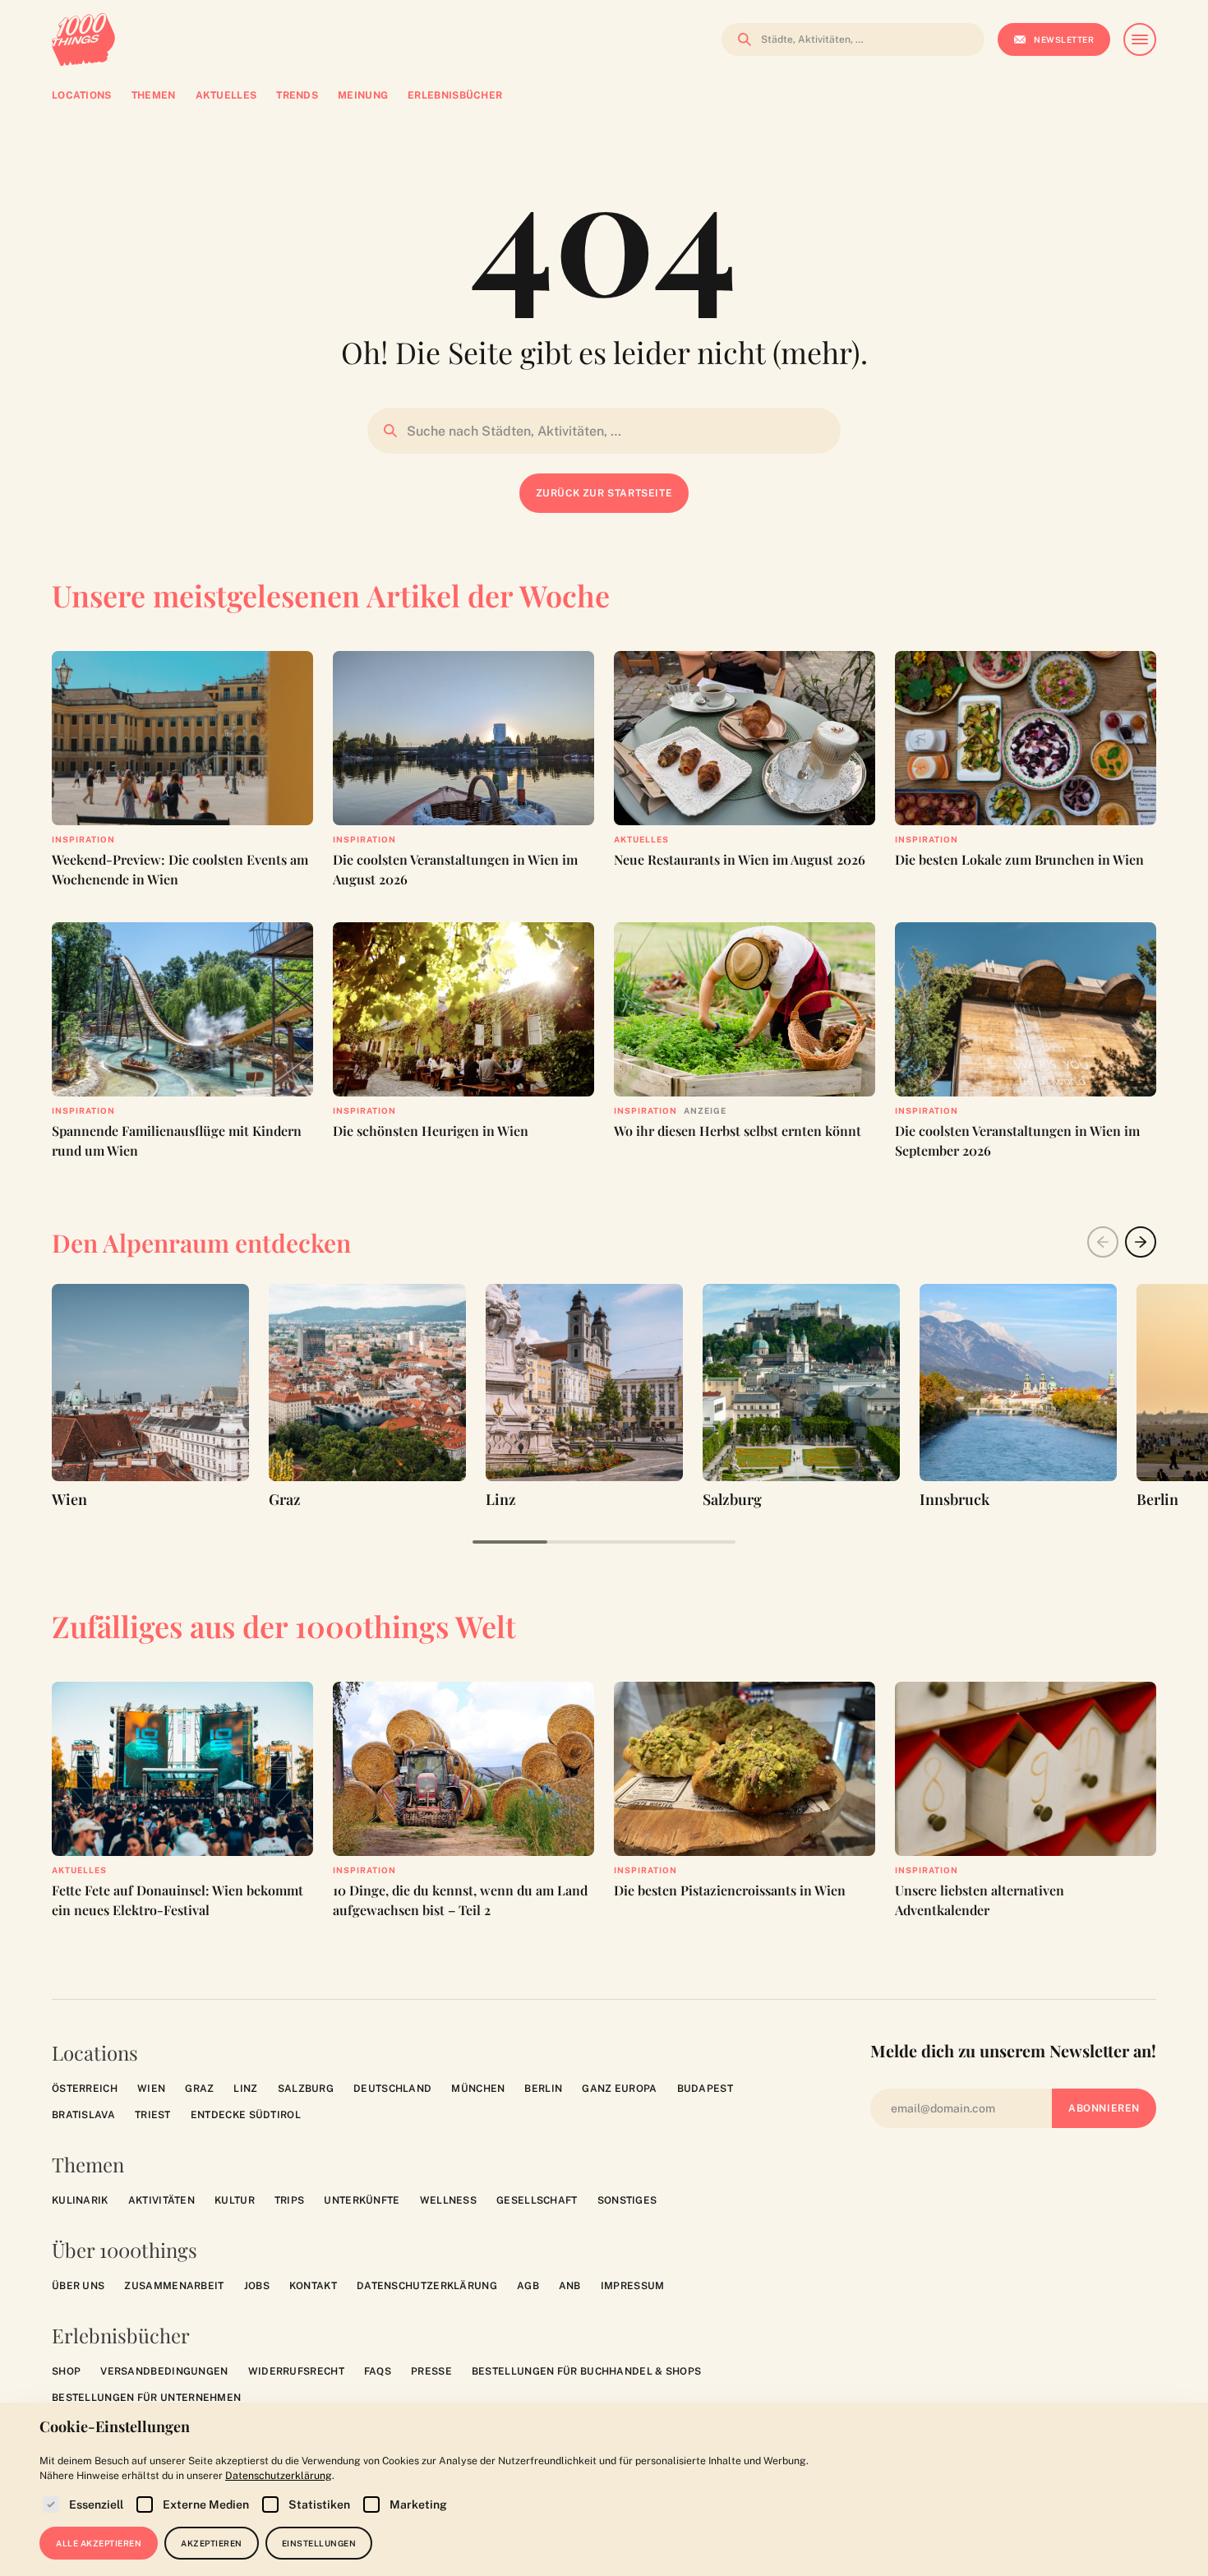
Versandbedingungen (164, 2371)
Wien (151, 2089)
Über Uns (78, 2286)
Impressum (633, 2286)
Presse (431, 2371)
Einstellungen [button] (319, 2543)
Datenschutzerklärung (427, 2286)
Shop (66, 2371)
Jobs (257, 2286)
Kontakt (313, 2286)
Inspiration (83, 839)
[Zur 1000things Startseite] (83, 39)
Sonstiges (627, 2200)
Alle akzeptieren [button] (99, 2543)
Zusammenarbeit (174, 2286)
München (478, 2089)
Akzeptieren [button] (212, 2543)
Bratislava (83, 2115)
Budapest (705, 2089)
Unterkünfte (362, 2200)
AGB (528, 2286)
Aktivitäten (161, 2200)
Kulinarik (80, 2200)
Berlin (543, 2089)
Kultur (235, 2200)
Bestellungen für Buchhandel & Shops (587, 2371)
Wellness (448, 2200)
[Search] (740, 39)
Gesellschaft (537, 2200)
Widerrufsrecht (296, 2371)
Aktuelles (641, 839)
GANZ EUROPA (619, 2089)
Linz (245, 2089)
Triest (153, 2115)
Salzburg (306, 2089)
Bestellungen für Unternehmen (146, 2398)
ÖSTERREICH (85, 2089)
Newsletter (1064, 39)
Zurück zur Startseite (604, 493)
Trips (290, 2200)
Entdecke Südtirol (246, 2115)
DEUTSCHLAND (392, 2089)
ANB (570, 2286)
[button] (1141, 1242)
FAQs (378, 2371)
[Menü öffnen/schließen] (1140, 39)
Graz (199, 2089)
